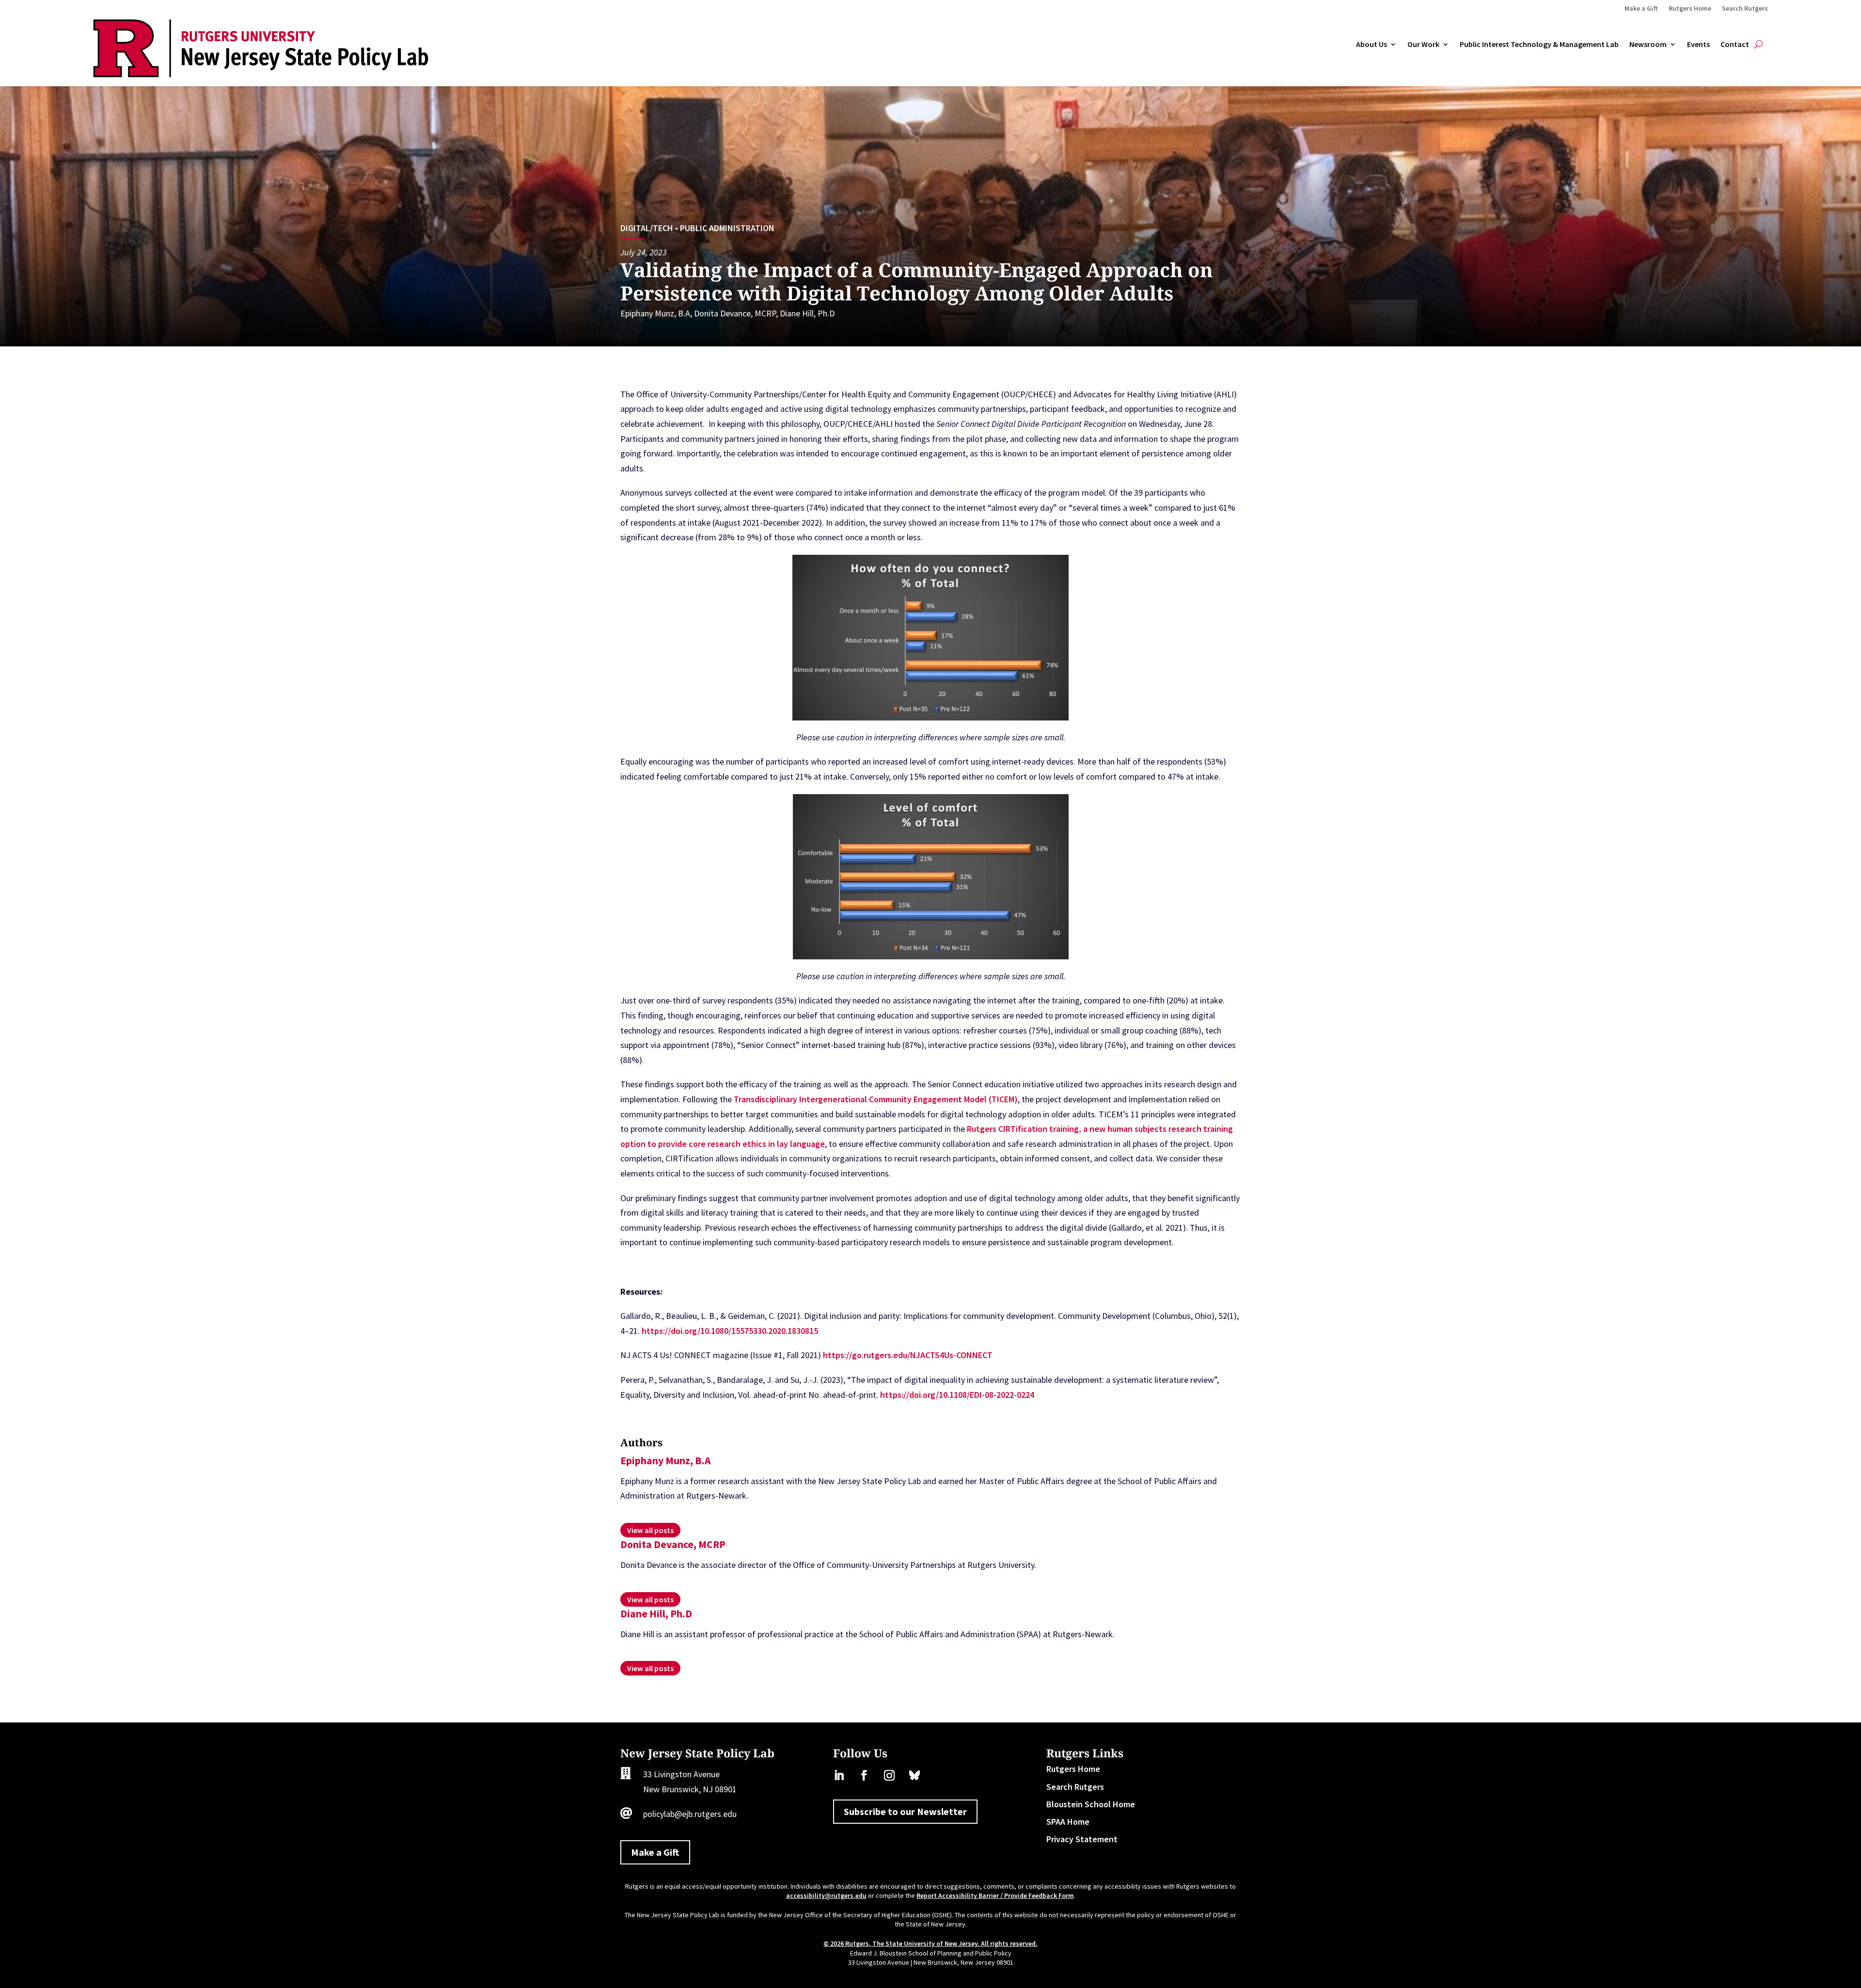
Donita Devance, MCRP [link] (735, 313)
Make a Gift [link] (1641, 9)
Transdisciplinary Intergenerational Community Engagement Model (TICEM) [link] (876, 1099)
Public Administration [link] (727, 228)
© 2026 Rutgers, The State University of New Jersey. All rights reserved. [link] (930, 1943)
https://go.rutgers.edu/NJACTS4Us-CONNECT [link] (908, 1355)
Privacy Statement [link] (1082, 1839)
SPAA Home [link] (1068, 1822)
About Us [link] (1372, 45)
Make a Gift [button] (655, 1852)
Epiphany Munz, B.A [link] (655, 313)
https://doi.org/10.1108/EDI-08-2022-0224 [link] (957, 1395)
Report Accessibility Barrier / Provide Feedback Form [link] (995, 1895)
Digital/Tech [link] (647, 228)
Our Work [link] (1423, 45)
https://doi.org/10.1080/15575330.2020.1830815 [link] (730, 1331)
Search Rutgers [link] (1745, 9)
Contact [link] (1735, 45)
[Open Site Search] (1758, 45)
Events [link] (1698, 45)
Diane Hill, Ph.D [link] (807, 313)
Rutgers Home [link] (1690, 9)
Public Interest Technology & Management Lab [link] (1539, 45)
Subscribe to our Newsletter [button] (905, 1811)
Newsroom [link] (1648, 45)
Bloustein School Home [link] (1091, 1804)
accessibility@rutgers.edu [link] (826, 1895)
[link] (261, 74)
